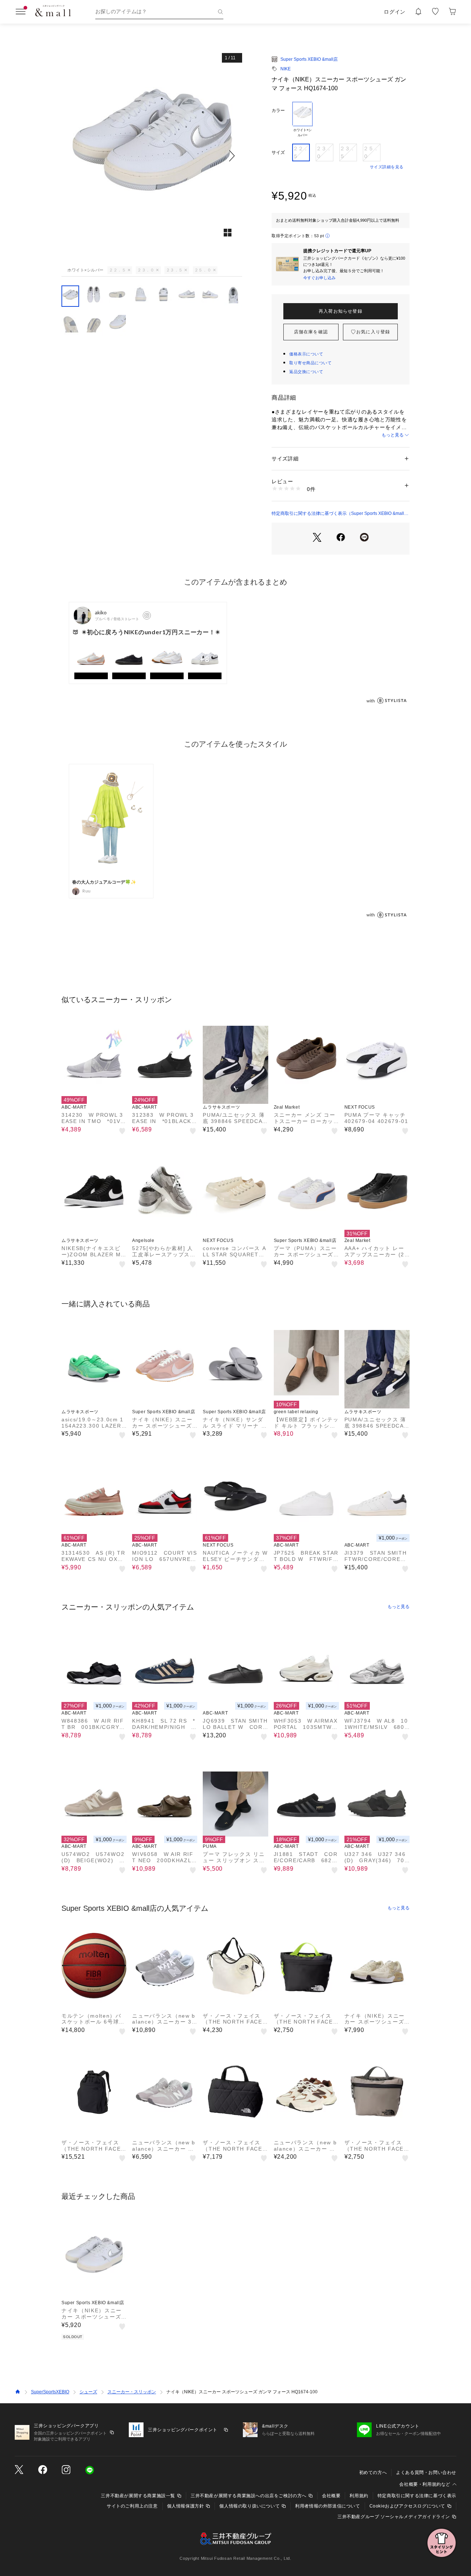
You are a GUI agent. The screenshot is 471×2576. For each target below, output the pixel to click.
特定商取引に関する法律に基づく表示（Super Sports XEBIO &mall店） (338, 514)
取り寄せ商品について (311, 363)
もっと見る (393, 435)
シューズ (88, 2392)
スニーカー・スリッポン (132, 2392)
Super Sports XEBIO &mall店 (309, 59)
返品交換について (306, 372)
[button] (152, 156)
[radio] (302, 120)
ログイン (395, 12)
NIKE (286, 69)
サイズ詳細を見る (387, 167)
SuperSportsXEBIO (50, 2392)
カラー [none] (278, 110)
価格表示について (306, 354)
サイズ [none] (278, 152)
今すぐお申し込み (319, 278)
